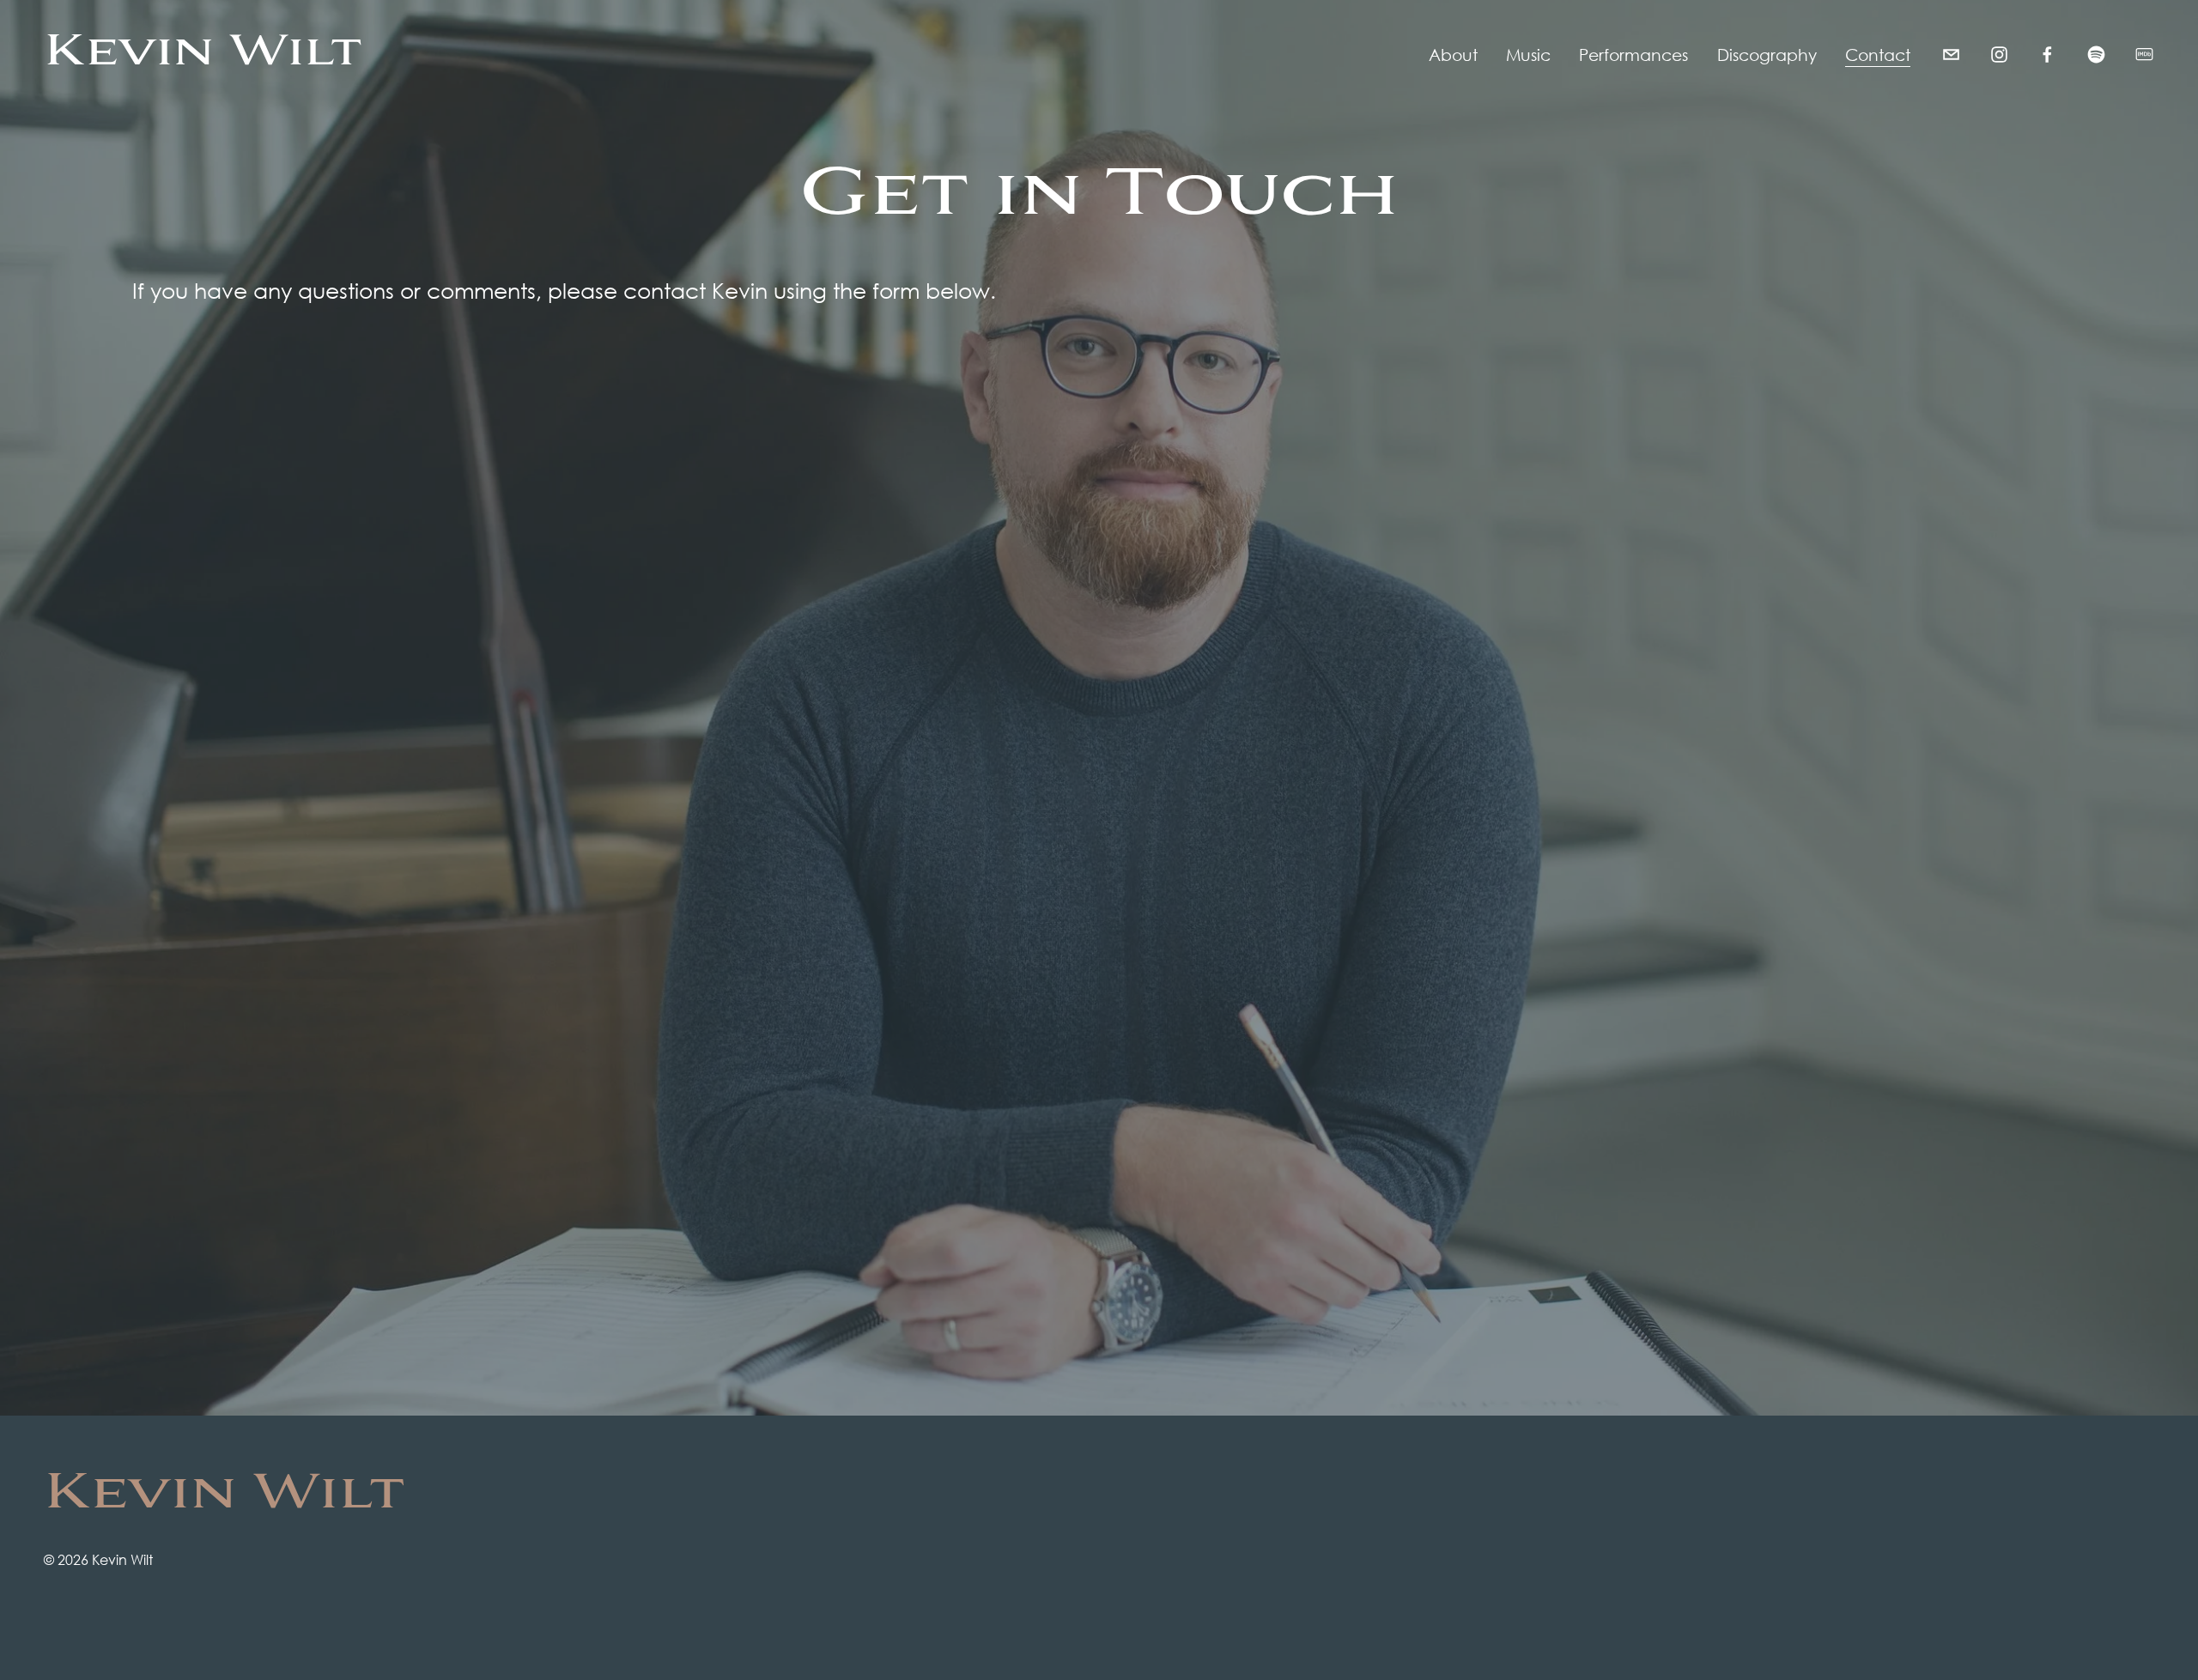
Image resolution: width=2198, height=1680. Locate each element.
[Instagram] (1999, 55)
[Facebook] (2047, 55)
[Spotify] (2096, 55)
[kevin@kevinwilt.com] (1951, 55)
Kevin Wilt (203, 55)
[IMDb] (2144, 55)
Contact (1878, 55)
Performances (1633, 55)
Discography (1767, 55)
